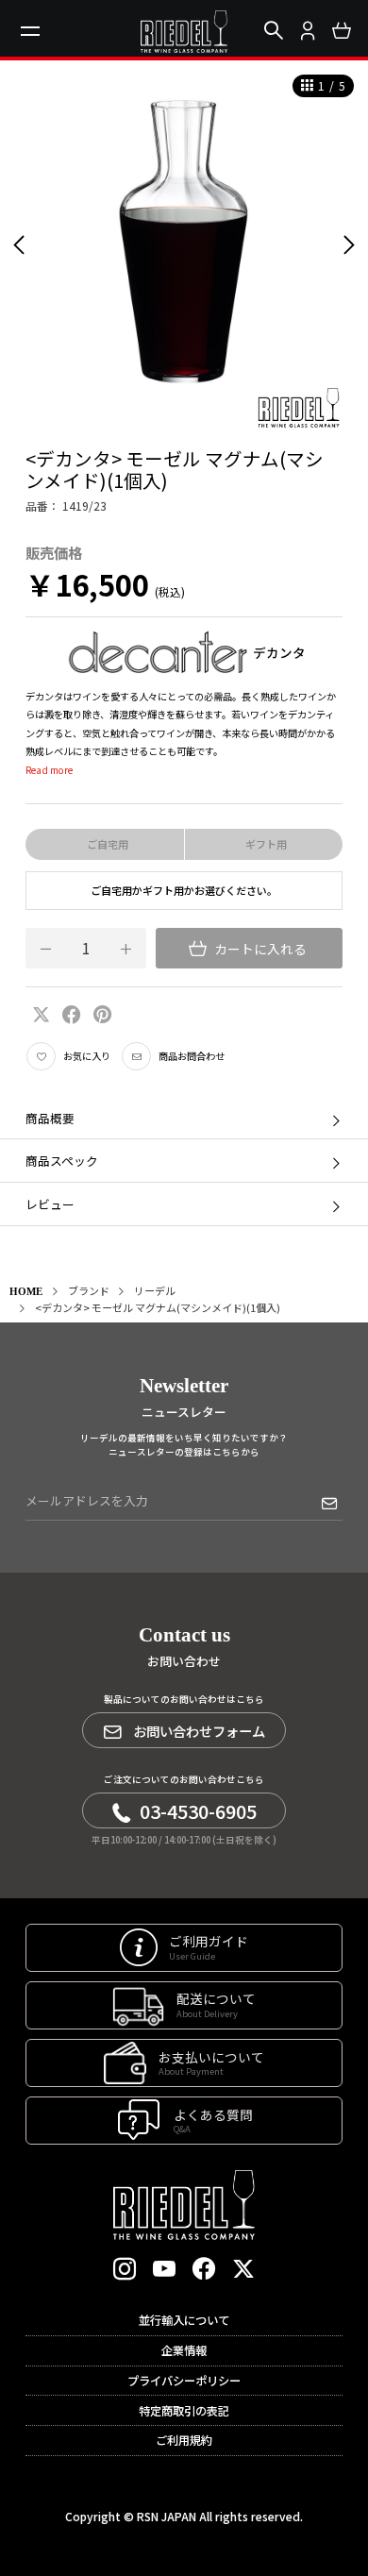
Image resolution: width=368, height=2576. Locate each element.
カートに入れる (259, 949)
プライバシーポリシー (184, 2381)
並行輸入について (184, 2320)
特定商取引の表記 (184, 2411)
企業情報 (184, 2350)
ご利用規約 (184, 2440)
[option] (184, 244)
